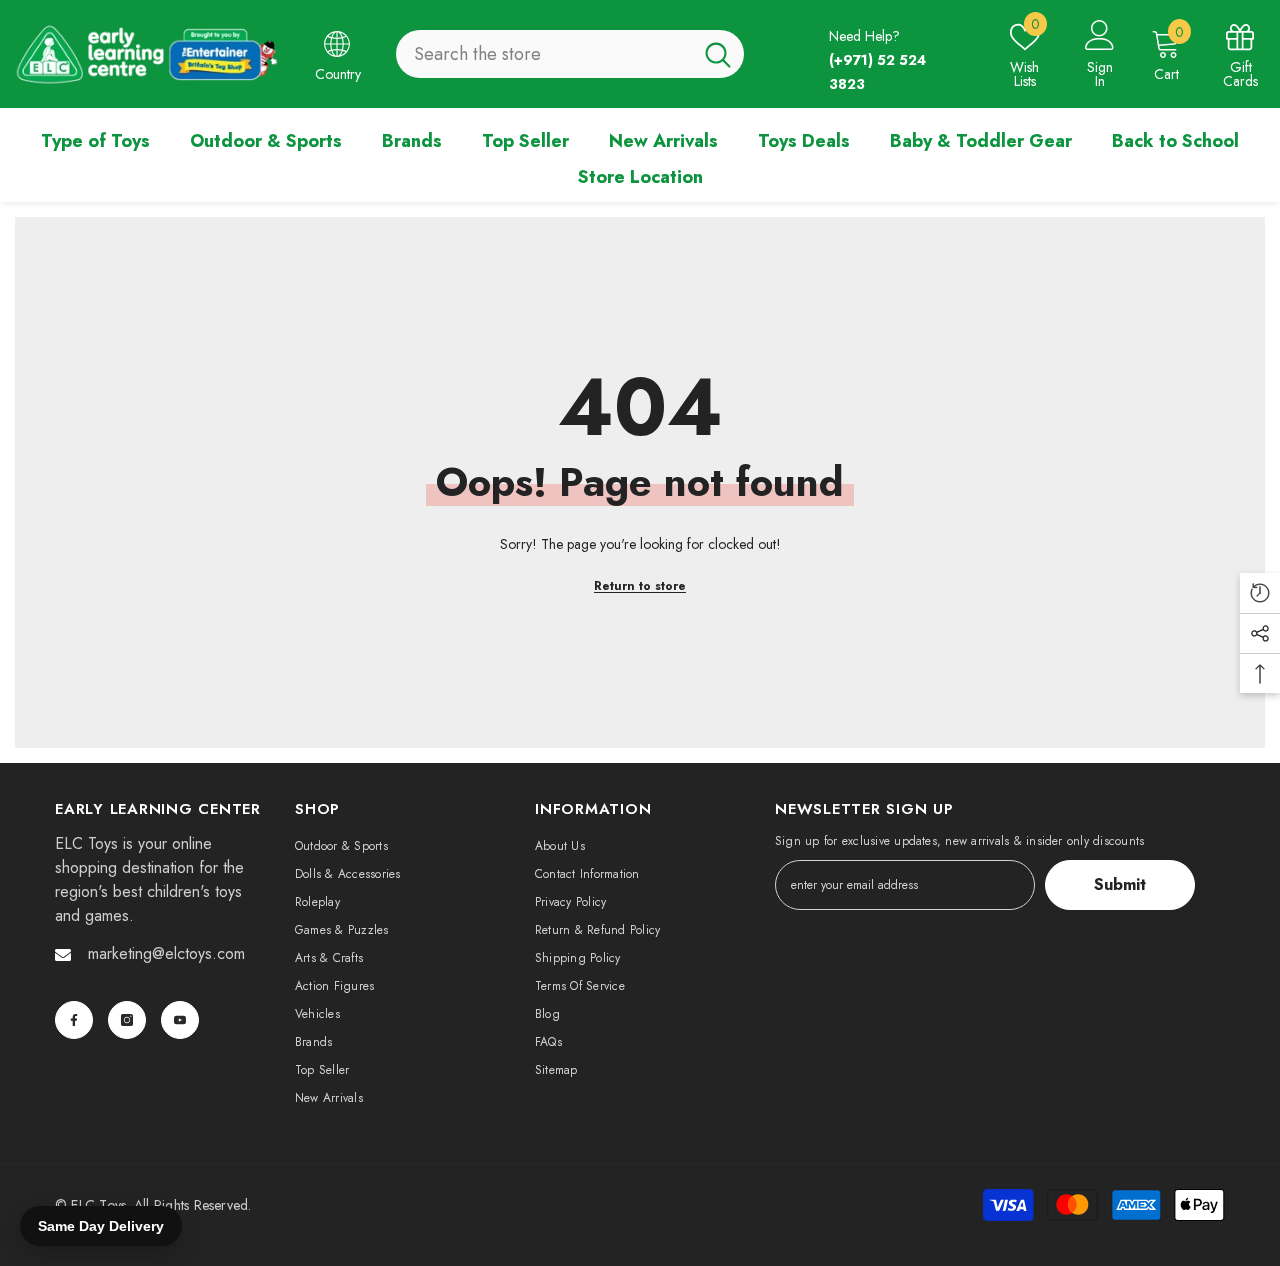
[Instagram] (127, 1020)
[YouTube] (180, 1020)
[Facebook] (74, 1020)
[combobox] (544, 54)
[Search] (570, 54)
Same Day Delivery (101, 1226)
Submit (1120, 884)
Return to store (640, 586)
